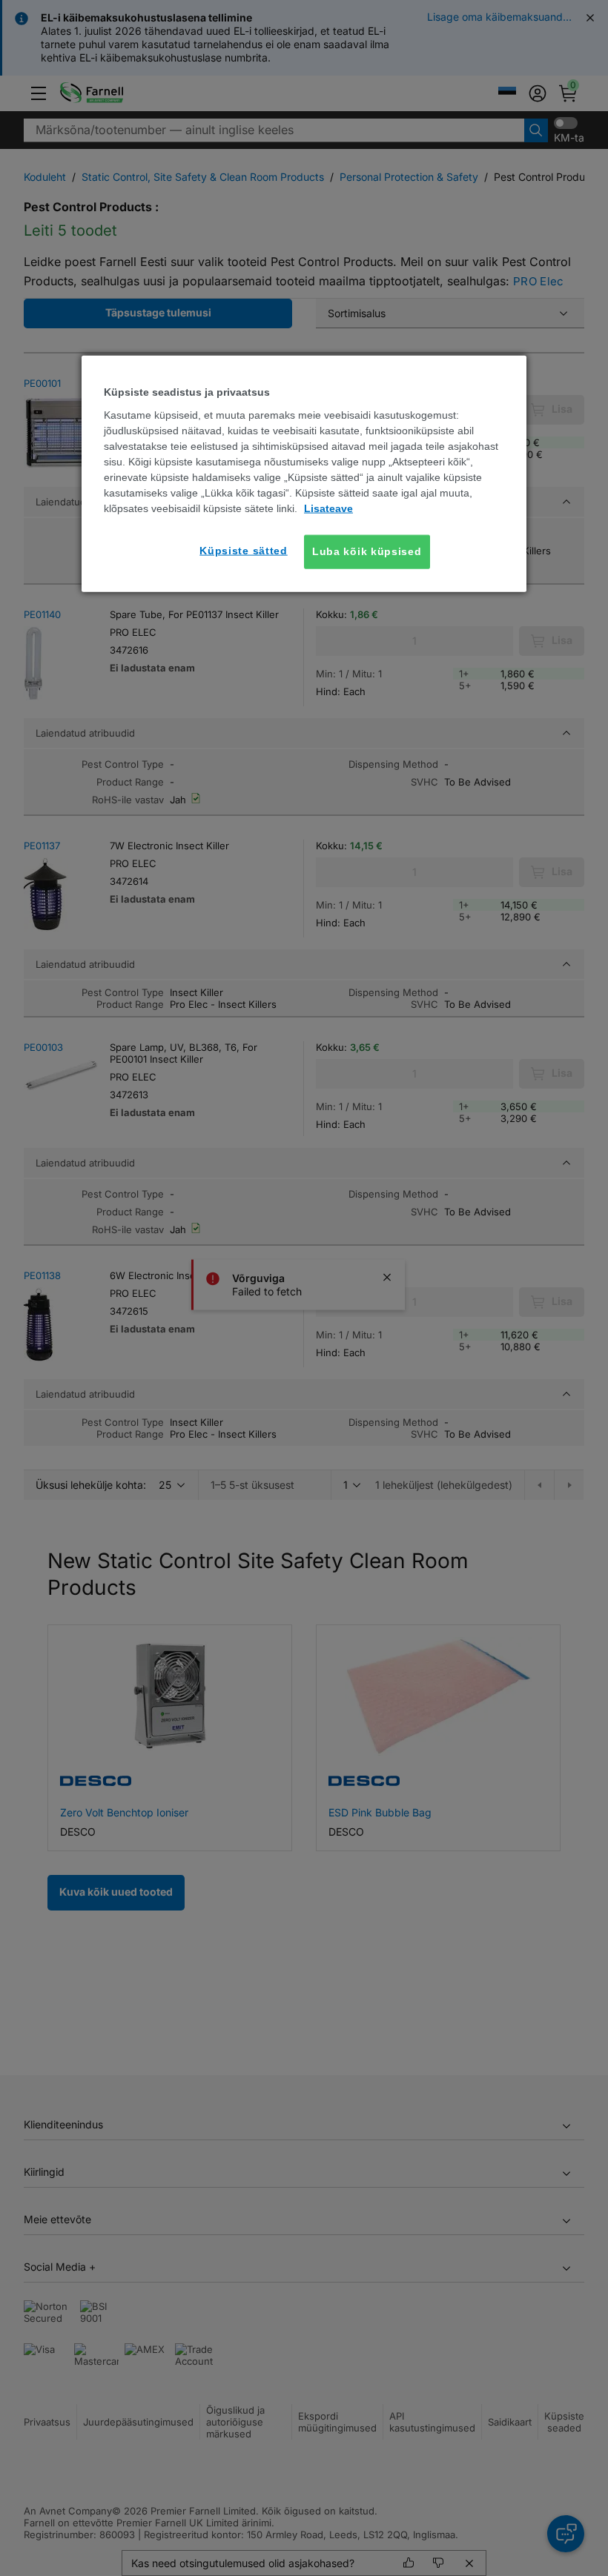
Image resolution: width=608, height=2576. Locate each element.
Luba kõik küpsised (367, 551)
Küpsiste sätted (244, 551)
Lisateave (328, 508)
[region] (304, 474)
